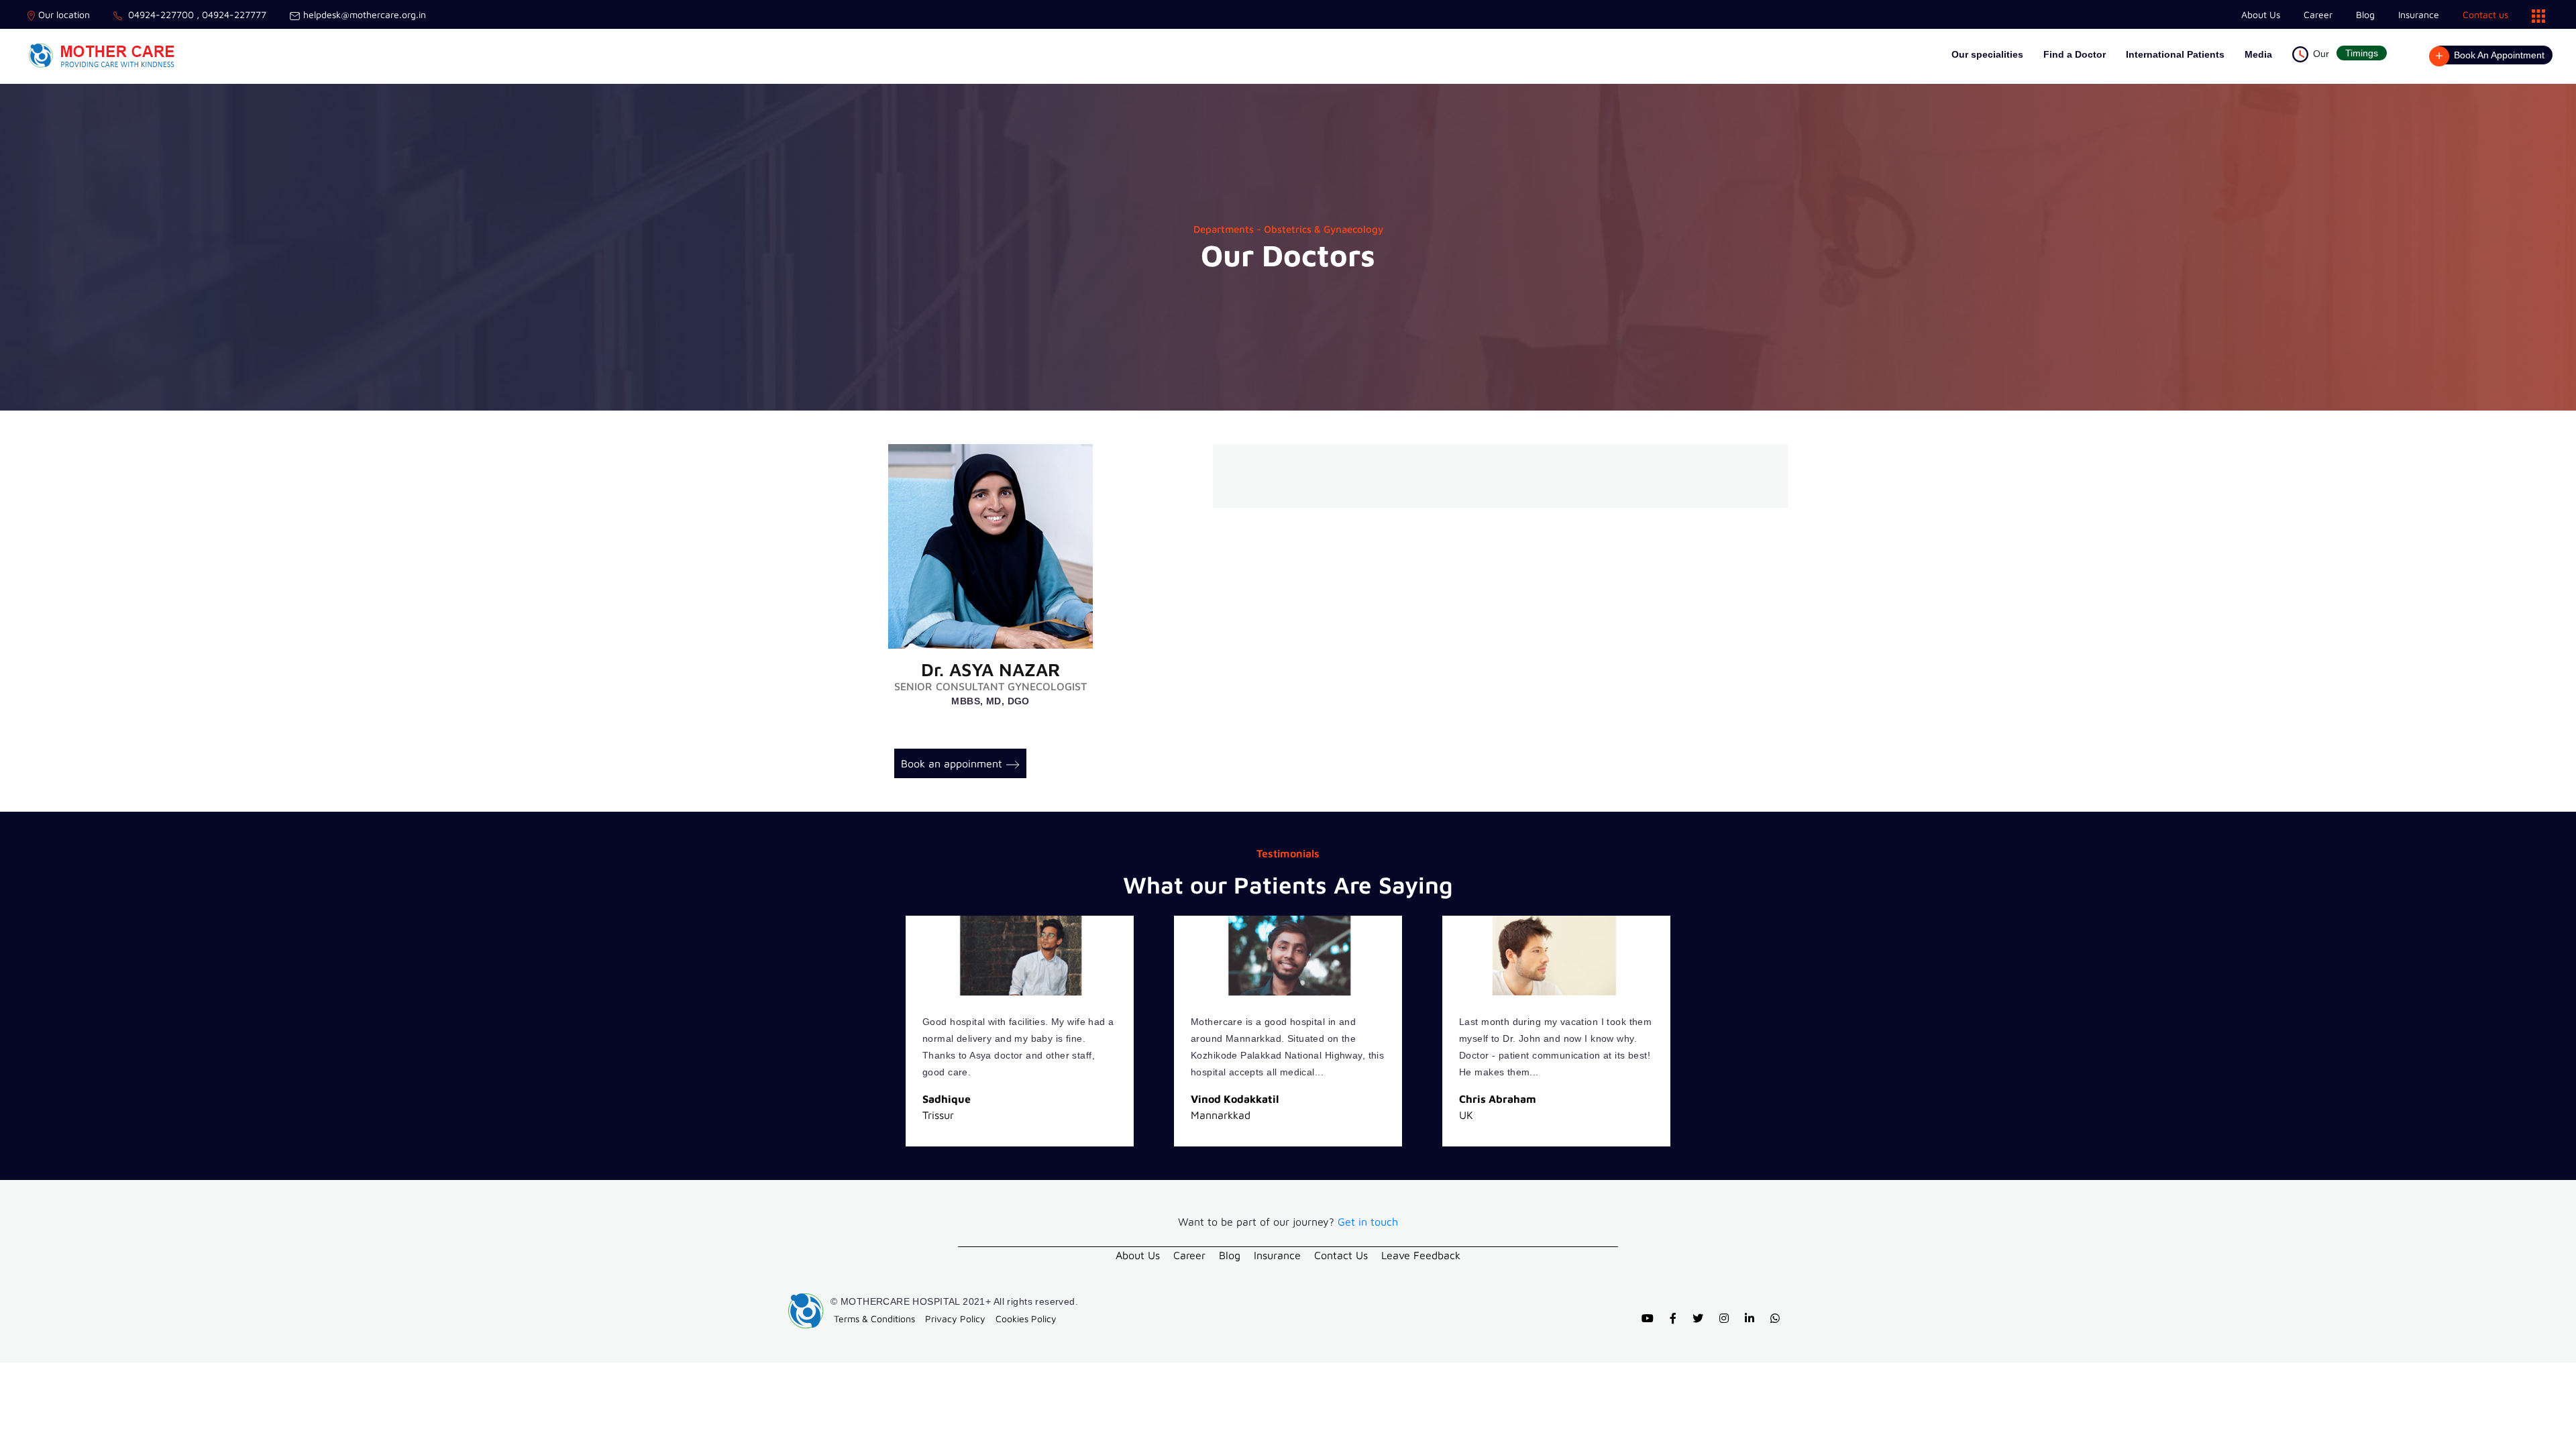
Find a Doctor (2075, 54)
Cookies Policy (1026, 1319)
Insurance (2419, 14)
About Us (2261, 14)
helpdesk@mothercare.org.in (365, 14)
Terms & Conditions (874, 1319)
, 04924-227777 (230, 14)
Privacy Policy (955, 1319)
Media (2258, 54)
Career (2318, 14)
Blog (2365, 14)
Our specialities (1987, 54)
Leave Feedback (1421, 1255)
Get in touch (1368, 1222)
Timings (2362, 53)
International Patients (2175, 54)
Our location (64, 14)
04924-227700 (160, 14)
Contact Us (1341, 1255)
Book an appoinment (952, 763)
